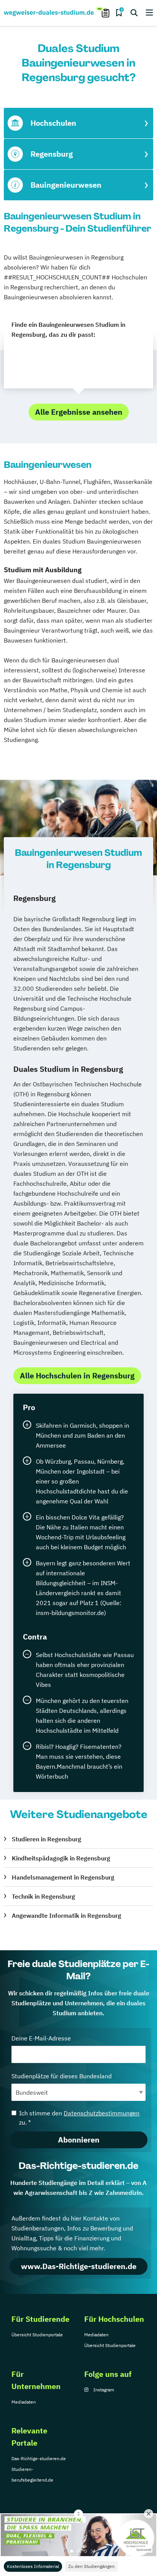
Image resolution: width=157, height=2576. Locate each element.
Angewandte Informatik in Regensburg (66, 1915)
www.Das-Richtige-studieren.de (79, 2266)
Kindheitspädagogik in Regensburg (61, 1858)
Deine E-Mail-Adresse (41, 2038)
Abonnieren (79, 2140)
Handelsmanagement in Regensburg (63, 1877)
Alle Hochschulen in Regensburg (77, 1376)
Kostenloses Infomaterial (33, 2566)
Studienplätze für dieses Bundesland (62, 2076)
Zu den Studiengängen (91, 2566)
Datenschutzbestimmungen (102, 2113)
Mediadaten (96, 2335)
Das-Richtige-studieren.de (39, 2458)
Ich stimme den (79, 2118)
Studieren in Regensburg (46, 1839)
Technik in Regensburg (43, 1896)
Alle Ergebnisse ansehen (79, 412)
